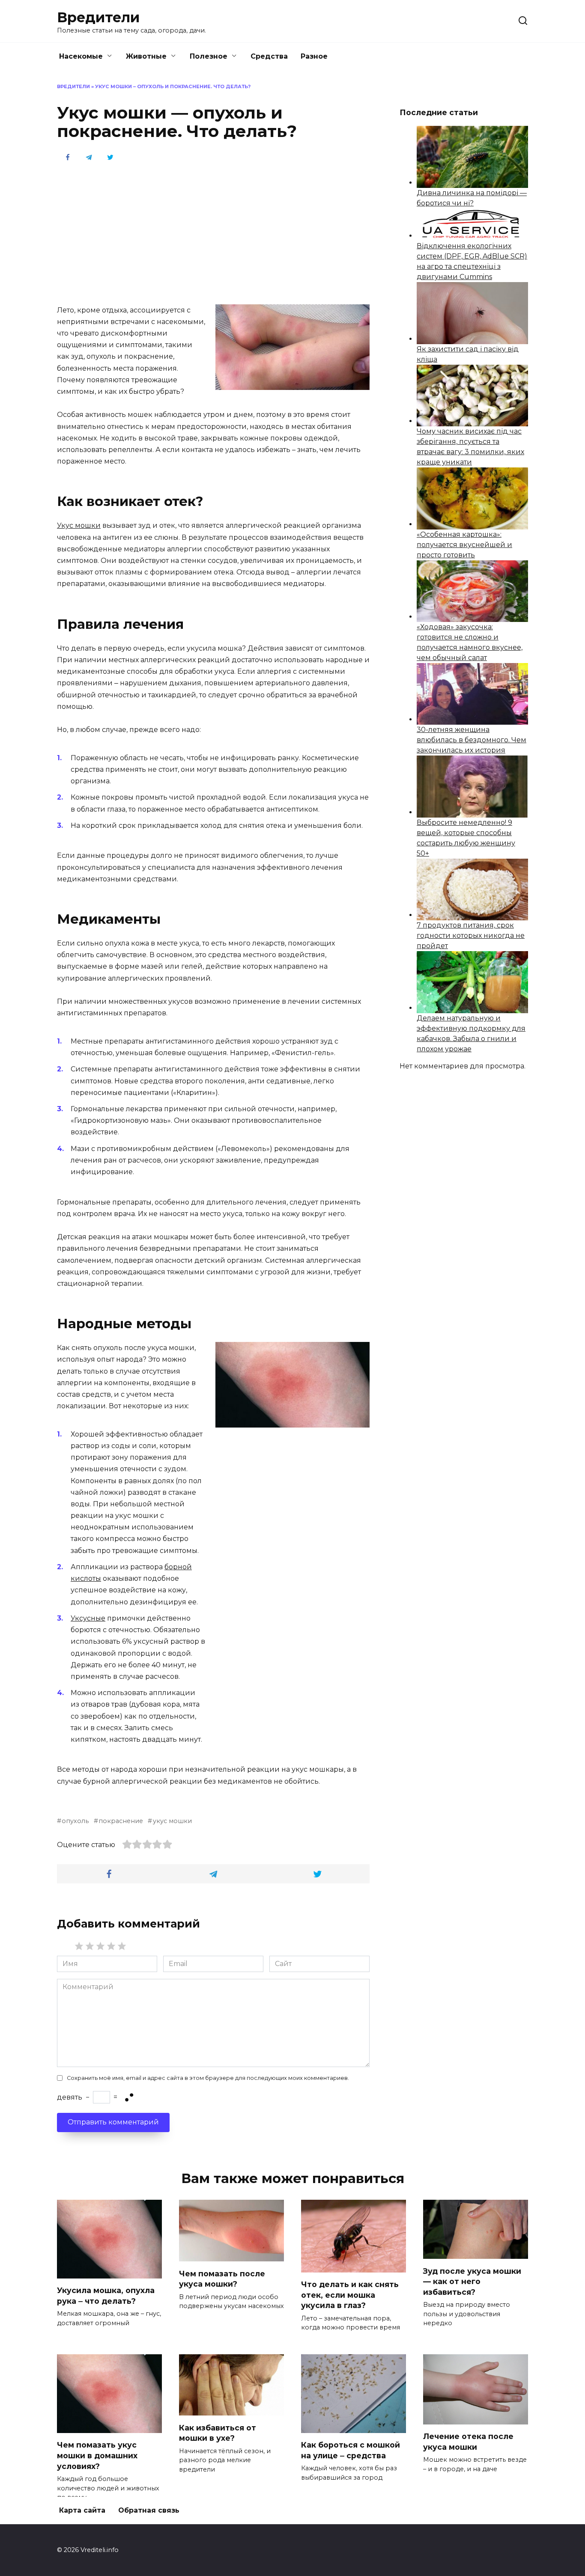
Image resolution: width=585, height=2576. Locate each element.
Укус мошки (79, 525)
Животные (146, 56)
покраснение (121, 1821)
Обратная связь (149, 2510)
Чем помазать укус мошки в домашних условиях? (97, 2455)
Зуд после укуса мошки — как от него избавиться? (472, 2281)
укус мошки (172, 1821)
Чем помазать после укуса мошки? (222, 2279)
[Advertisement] (213, 232)
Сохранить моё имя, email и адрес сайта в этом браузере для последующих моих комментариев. (208, 2078)
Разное (314, 56)
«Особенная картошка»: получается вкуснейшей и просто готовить (464, 545)
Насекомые (81, 56)
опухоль (75, 1821)
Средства (269, 56)
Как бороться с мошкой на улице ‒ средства (351, 2450)
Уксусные (88, 1618)
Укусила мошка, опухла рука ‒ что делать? (106, 2296)
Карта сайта (82, 2510)
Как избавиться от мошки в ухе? (218, 2433)
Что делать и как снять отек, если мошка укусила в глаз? (350, 2295)
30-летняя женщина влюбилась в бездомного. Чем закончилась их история (472, 740)
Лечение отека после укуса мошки (468, 2442)
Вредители (98, 17)
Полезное (209, 56)
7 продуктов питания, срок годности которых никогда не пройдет (471, 936)
